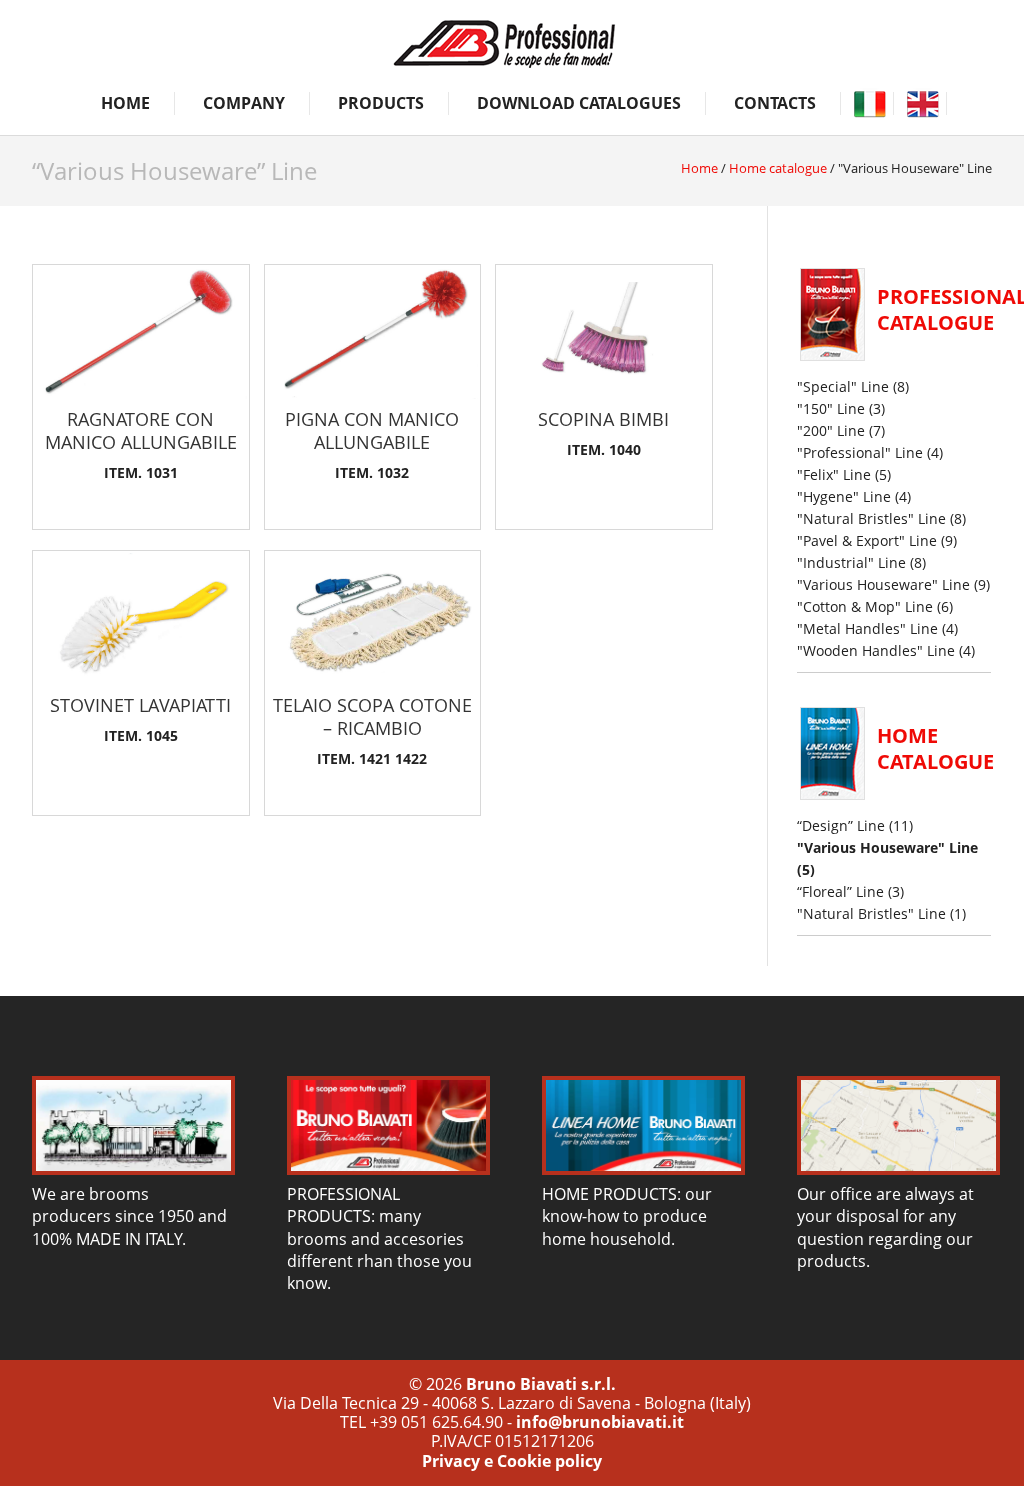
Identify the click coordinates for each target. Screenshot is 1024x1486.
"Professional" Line (860, 452)
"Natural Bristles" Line (871, 518)
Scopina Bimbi (603, 419)
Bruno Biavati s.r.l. (541, 1384)
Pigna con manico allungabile (372, 430)
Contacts (775, 103)
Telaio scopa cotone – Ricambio (372, 716)
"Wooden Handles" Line (876, 650)
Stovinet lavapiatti (140, 705)
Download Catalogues (579, 103)
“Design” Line (841, 825)
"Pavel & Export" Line (867, 540)
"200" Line (831, 430)
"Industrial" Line (851, 562)
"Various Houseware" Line (883, 584)
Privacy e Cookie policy (512, 1461)
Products (381, 103)
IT (869, 103)
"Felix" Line (834, 474)
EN (922, 103)
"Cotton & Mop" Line (865, 606)
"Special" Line (843, 386)
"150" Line (831, 408)
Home (125, 103)
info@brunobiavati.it (600, 1422)
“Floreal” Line (840, 891)
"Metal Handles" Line (867, 628)
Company (244, 103)
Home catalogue (778, 168)
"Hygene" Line (844, 496)
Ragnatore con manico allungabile (141, 430)
